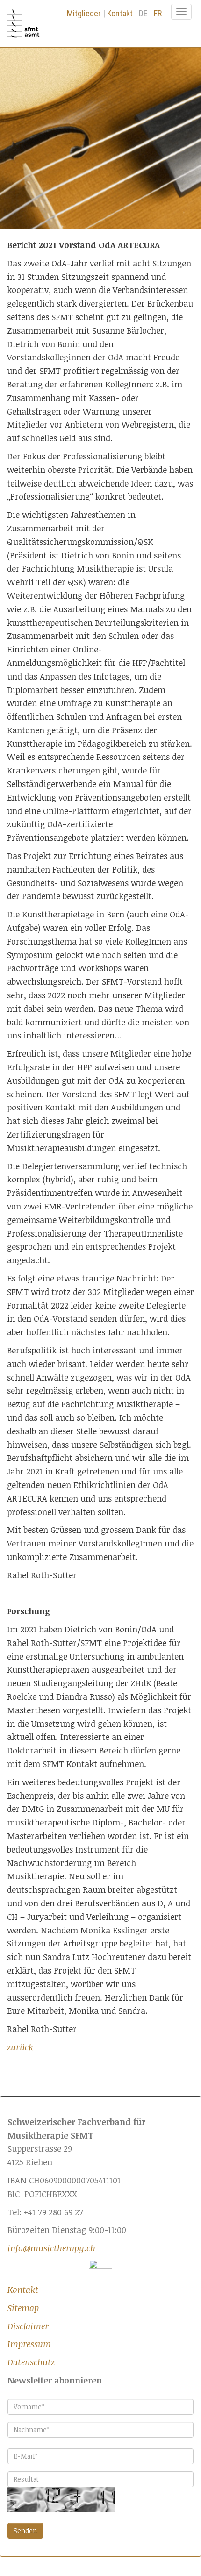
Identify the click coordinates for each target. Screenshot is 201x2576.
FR (158, 13)
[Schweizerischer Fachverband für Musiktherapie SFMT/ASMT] (27, 24)
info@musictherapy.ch (51, 2248)
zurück (20, 2047)
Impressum (29, 2344)
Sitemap (23, 2308)
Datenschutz (31, 2362)
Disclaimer (28, 2326)
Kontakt (120, 13)
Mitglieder (84, 13)
